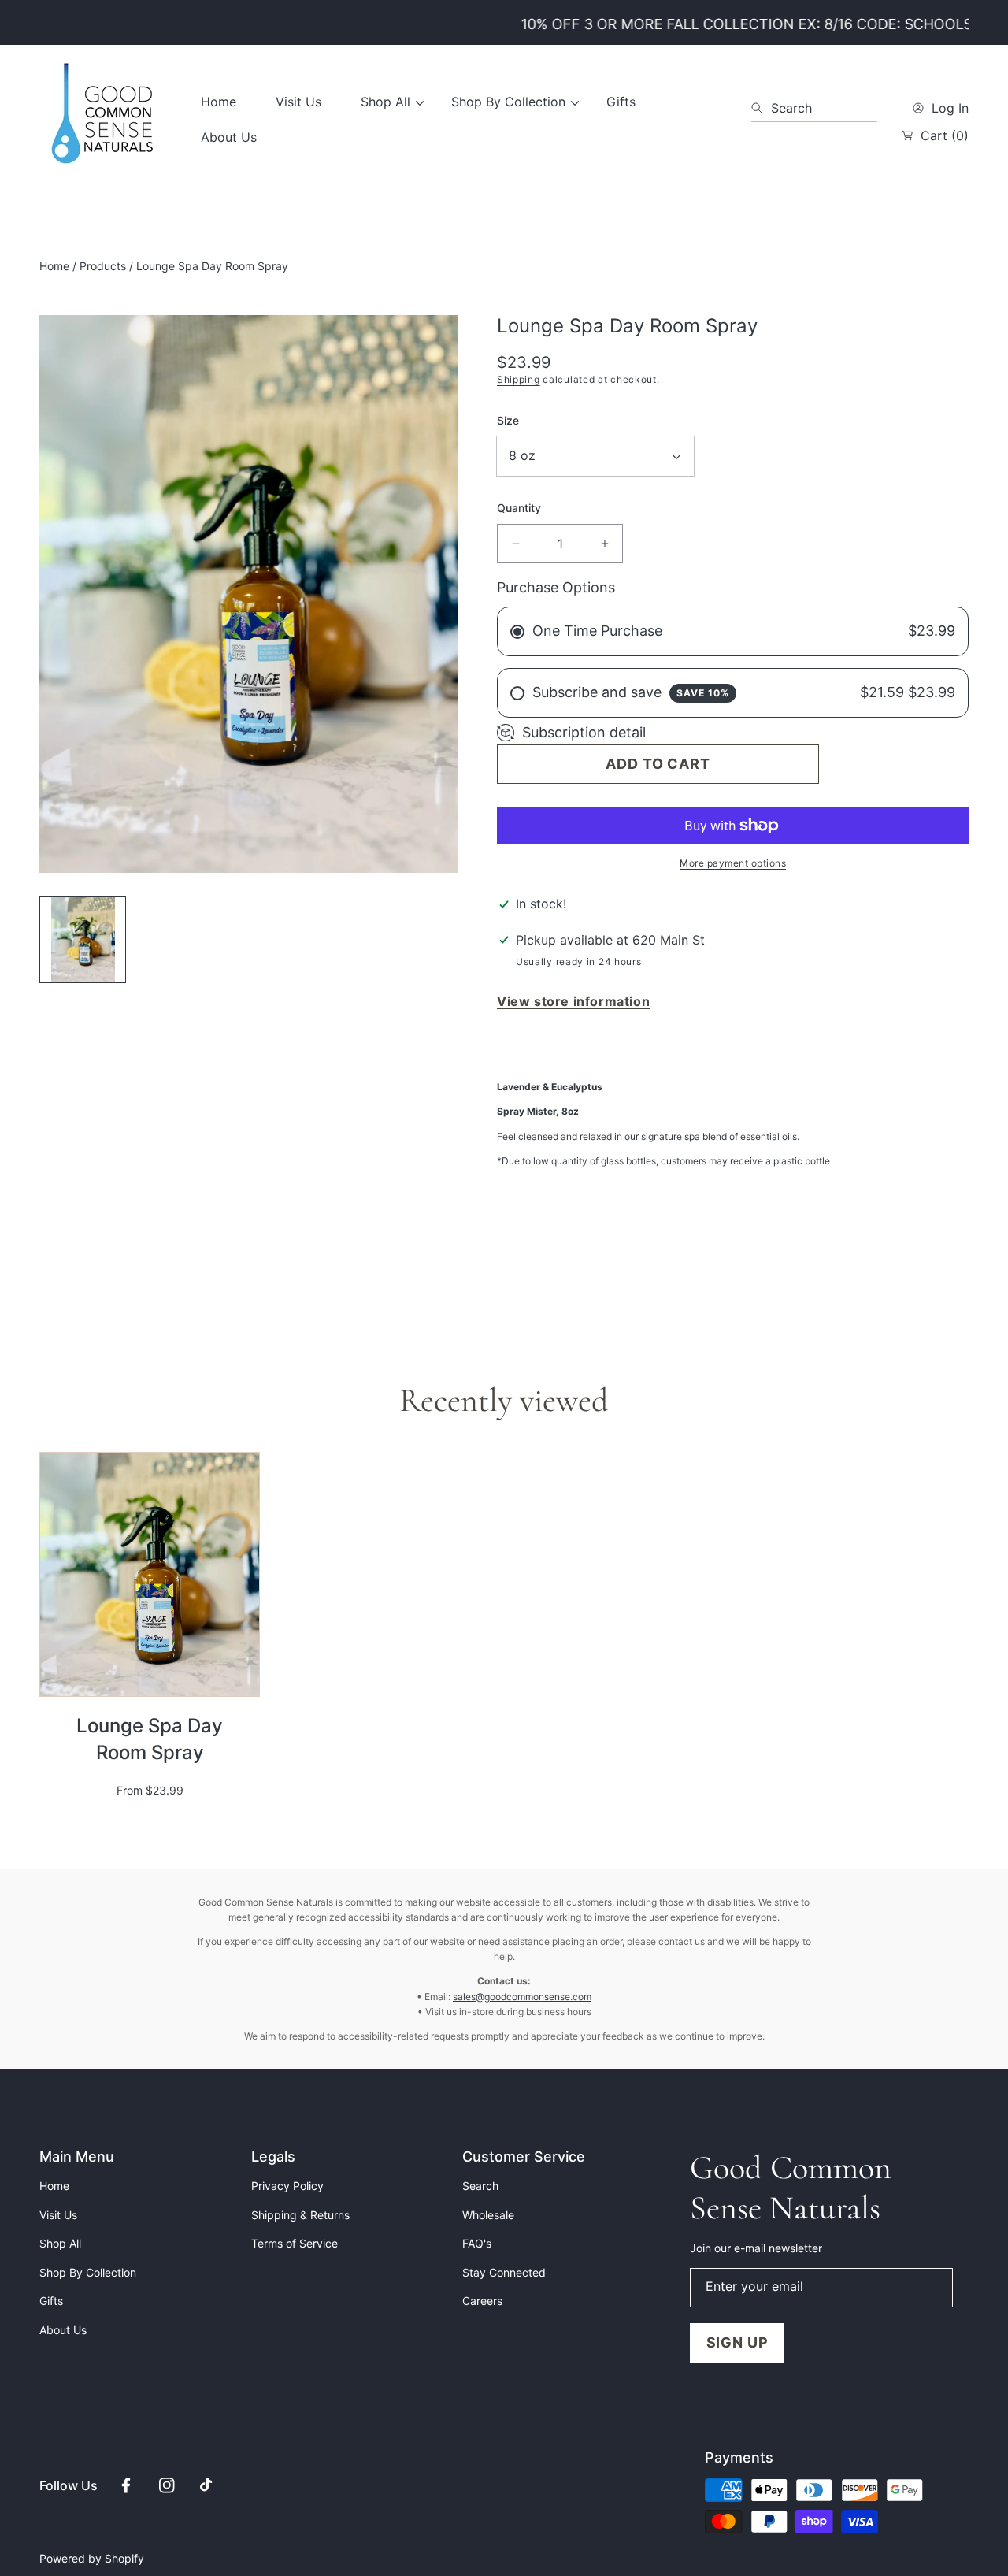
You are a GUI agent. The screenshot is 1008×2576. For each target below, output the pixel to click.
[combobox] (814, 108)
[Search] (761, 108)
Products (103, 266)
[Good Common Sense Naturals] (102, 120)
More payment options (733, 863)
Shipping (519, 379)
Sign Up (737, 2342)
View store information (573, 1001)
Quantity (519, 508)
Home (54, 266)
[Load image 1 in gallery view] (83, 940)
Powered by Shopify (92, 2558)
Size (508, 420)
